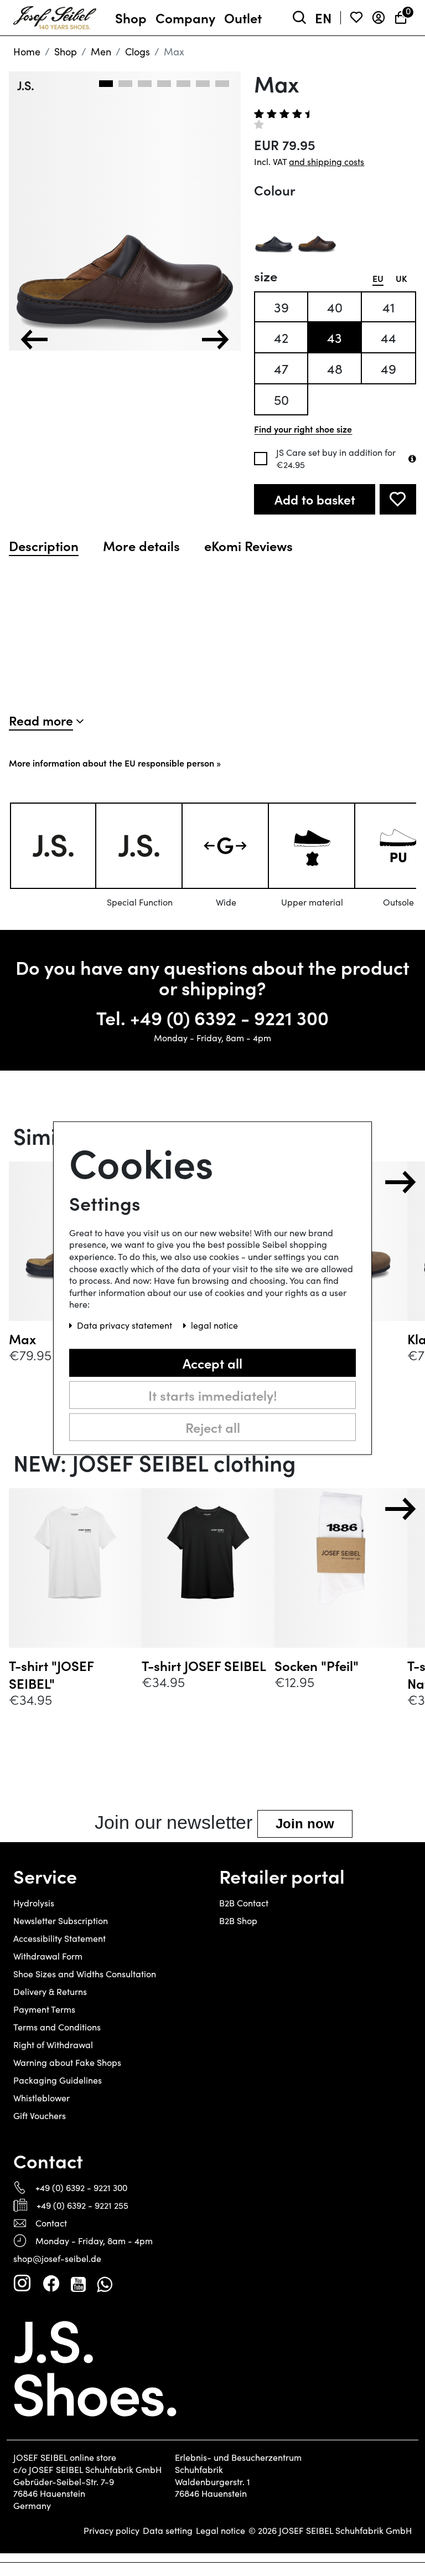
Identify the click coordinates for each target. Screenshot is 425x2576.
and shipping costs (326, 161)
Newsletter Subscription (61, 1921)
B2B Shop (238, 1921)
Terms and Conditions (57, 2027)
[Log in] (379, 18)
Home (27, 52)
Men (101, 52)
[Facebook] (51, 2284)
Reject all (213, 1426)
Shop (66, 52)
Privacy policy (112, 2531)
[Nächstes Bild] (215, 340)
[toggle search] (299, 18)
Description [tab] (44, 546)
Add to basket (315, 499)
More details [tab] (141, 546)
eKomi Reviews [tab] (248, 546)
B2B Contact (244, 1903)
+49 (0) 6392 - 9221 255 (82, 2205)
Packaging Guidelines (58, 2080)
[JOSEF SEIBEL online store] (55, 16)
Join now (305, 1824)
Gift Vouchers (40, 2115)
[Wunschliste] (356, 18)
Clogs (138, 52)
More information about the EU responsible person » (115, 763)
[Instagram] (22, 2284)
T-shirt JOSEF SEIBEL (204, 1665)
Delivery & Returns (50, 1991)
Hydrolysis (34, 1903)
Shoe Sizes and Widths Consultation (85, 1974)
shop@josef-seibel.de (57, 2258)
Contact (51, 2223)
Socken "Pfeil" (317, 1665)
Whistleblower (42, 2098)
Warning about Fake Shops (67, 2062)
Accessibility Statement (59, 1938)
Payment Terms (44, 2009)
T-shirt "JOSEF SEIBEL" (51, 1674)
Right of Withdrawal (53, 2045)
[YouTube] (78, 2284)
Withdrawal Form (48, 1956)
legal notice (214, 1325)
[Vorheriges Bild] (34, 340)
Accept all (212, 1362)
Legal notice (221, 2531)
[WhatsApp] (104, 2284)
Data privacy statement (126, 1325)
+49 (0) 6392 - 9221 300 (229, 1017)
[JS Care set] (412, 459)
